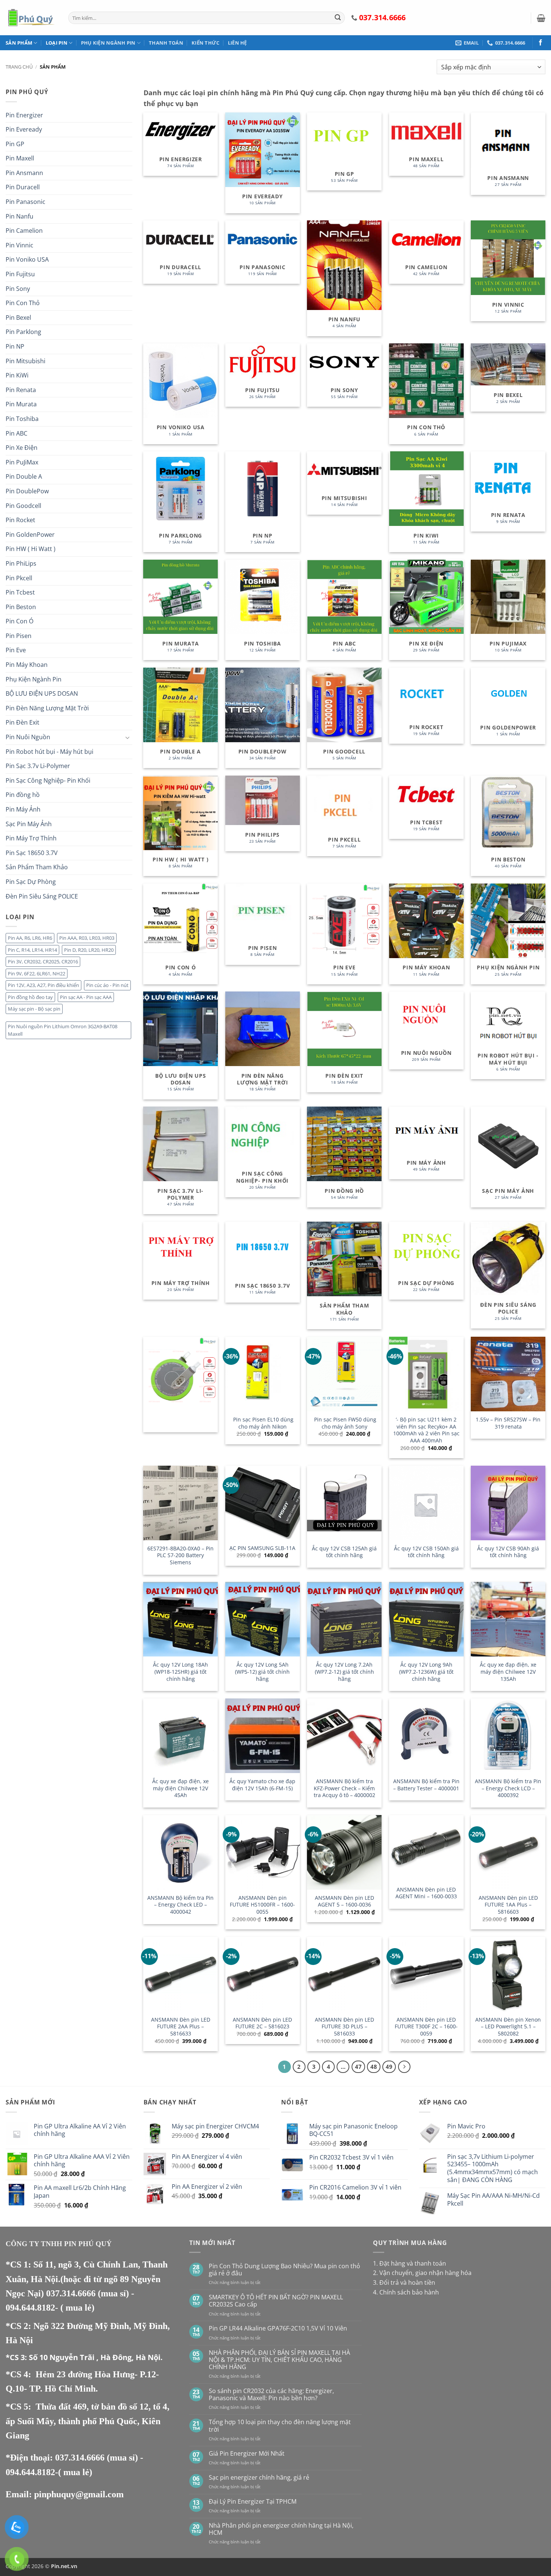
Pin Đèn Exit (22, 722)
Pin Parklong (23, 332)
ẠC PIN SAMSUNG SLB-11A (262, 1548)
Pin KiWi (17, 375)
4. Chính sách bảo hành (406, 2292)
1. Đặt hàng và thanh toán (410, 2263)
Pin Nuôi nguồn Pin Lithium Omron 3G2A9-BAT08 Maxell (63, 1030)
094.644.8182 (30, 2308)
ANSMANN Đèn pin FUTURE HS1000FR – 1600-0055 (262, 1905)
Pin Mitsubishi (25, 361)
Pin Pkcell (19, 578)
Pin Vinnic (19, 245)
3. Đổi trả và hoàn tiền (404, 2282)
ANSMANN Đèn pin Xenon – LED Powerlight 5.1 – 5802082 (508, 2027)
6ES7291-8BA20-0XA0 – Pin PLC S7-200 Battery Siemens (180, 1555)
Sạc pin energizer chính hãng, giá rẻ (259, 2478)
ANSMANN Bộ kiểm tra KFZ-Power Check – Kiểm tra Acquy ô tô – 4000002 (344, 1788)
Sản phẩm (19, 43)
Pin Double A (24, 476)
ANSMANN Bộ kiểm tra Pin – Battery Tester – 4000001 (426, 1785)
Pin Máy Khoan (27, 665)
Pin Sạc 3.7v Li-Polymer (38, 766)
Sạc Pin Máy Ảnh (29, 824)
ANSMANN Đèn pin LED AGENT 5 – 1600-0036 (344, 1901)
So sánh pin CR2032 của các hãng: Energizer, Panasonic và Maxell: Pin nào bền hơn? (271, 2395)
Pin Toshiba (22, 419)
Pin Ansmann (24, 173)
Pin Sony (18, 289)
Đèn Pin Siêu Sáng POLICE (42, 896)
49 (389, 2067)
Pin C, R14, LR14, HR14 (32, 950)
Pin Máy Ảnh (23, 809)
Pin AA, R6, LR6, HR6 (30, 938)
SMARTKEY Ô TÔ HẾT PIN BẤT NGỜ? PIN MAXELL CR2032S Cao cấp (276, 2301)
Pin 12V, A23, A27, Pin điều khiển (43, 985)
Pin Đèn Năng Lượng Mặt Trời (47, 708)
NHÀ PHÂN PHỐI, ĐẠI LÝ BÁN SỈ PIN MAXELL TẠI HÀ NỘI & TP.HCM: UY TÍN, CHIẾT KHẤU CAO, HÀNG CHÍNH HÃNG (279, 2360)
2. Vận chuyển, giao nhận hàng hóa (422, 2273)
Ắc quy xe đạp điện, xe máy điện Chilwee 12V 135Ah (508, 1672)
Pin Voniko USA (27, 259)
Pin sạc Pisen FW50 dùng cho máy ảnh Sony (344, 1423)
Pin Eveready (24, 129)
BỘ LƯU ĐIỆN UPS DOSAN (42, 693)
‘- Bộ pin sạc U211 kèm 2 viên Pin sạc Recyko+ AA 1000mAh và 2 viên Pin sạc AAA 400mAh (426, 1430)
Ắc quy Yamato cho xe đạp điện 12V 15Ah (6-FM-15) (262, 1785)
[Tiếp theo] (404, 2067)
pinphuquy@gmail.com (79, 2494)
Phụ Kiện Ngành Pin (108, 43)
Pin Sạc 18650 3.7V (32, 853)
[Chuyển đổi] (128, 737)
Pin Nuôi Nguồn (28, 737)
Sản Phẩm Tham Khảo (37, 867)
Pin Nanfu (19, 216)
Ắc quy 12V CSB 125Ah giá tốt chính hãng (344, 1552)
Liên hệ (237, 43)
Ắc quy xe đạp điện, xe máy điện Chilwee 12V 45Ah (180, 1788)
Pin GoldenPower (30, 535)
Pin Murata (21, 404)
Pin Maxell (20, 158)
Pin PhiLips (21, 563)
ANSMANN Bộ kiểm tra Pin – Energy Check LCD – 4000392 (508, 1788)
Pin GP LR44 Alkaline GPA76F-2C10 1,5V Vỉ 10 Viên (278, 2328)
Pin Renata (21, 390)
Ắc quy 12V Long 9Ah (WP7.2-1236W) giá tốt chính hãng (426, 1672)
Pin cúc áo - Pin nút (107, 985)
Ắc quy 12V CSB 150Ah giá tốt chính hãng (426, 1552)
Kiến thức (205, 43)
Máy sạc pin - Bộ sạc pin (34, 1009)
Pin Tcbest (20, 592)
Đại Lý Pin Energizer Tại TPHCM (253, 2502)
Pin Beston (21, 607)
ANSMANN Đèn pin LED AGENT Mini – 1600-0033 (426, 1893)
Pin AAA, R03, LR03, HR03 (87, 938)
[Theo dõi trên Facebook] (541, 43)
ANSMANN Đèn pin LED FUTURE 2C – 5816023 (262, 2023)
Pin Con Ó (19, 621)
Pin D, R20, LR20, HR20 (89, 950)
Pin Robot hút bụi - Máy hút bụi (49, 752)
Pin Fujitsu (20, 274)
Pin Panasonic (25, 202)
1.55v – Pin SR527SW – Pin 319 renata (508, 1423)
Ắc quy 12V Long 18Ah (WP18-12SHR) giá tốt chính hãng (180, 1672)
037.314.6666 (72, 2293)
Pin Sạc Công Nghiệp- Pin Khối (48, 780)
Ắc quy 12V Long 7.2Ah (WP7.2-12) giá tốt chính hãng (344, 1672)
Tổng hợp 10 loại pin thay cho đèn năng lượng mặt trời (280, 2426)
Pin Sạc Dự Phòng (31, 882)
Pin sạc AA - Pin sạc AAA (86, 997)
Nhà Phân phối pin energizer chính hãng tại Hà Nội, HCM (281, 2529)
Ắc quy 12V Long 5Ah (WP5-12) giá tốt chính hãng (262, 1672)
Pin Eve (16, 650)
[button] (541, 18)
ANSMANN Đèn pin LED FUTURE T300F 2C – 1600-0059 (426, 2027)
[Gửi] (338, 18)
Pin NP (15, 346)
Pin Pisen (19, 636)
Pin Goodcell (23, 506)
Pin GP (15, 144)
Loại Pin (57, 43)
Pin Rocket (20, 520)
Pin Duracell (23, 187)
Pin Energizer (24, 115)
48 (374, 2067)
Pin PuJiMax (22, 462)
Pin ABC (16, 433)
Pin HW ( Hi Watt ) (31, 549)
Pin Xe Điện (22, 448)
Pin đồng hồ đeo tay (30, 997)
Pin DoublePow (27, 491)
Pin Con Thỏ (23, 303)
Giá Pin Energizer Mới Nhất (247, 2454)
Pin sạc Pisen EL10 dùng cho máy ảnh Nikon (263, 1423)
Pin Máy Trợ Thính (31, 838)
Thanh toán (166, 43)
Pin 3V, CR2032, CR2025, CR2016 (43, 962)
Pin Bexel (18, 318)
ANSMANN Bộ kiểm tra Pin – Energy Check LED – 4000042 (180, 1905)
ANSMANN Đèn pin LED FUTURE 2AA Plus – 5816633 (181, 2027)
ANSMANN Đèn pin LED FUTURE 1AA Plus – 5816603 (508, 1905)
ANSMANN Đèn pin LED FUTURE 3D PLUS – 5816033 (344, 2027)
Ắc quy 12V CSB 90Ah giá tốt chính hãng (508, 1552)
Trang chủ (19, 67)
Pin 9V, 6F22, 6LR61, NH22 (37, 973)
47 (358, 2067)
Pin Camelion (24, 231)
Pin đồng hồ (23, 795)
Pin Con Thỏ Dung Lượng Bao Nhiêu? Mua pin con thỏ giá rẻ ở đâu (284, 2270)
